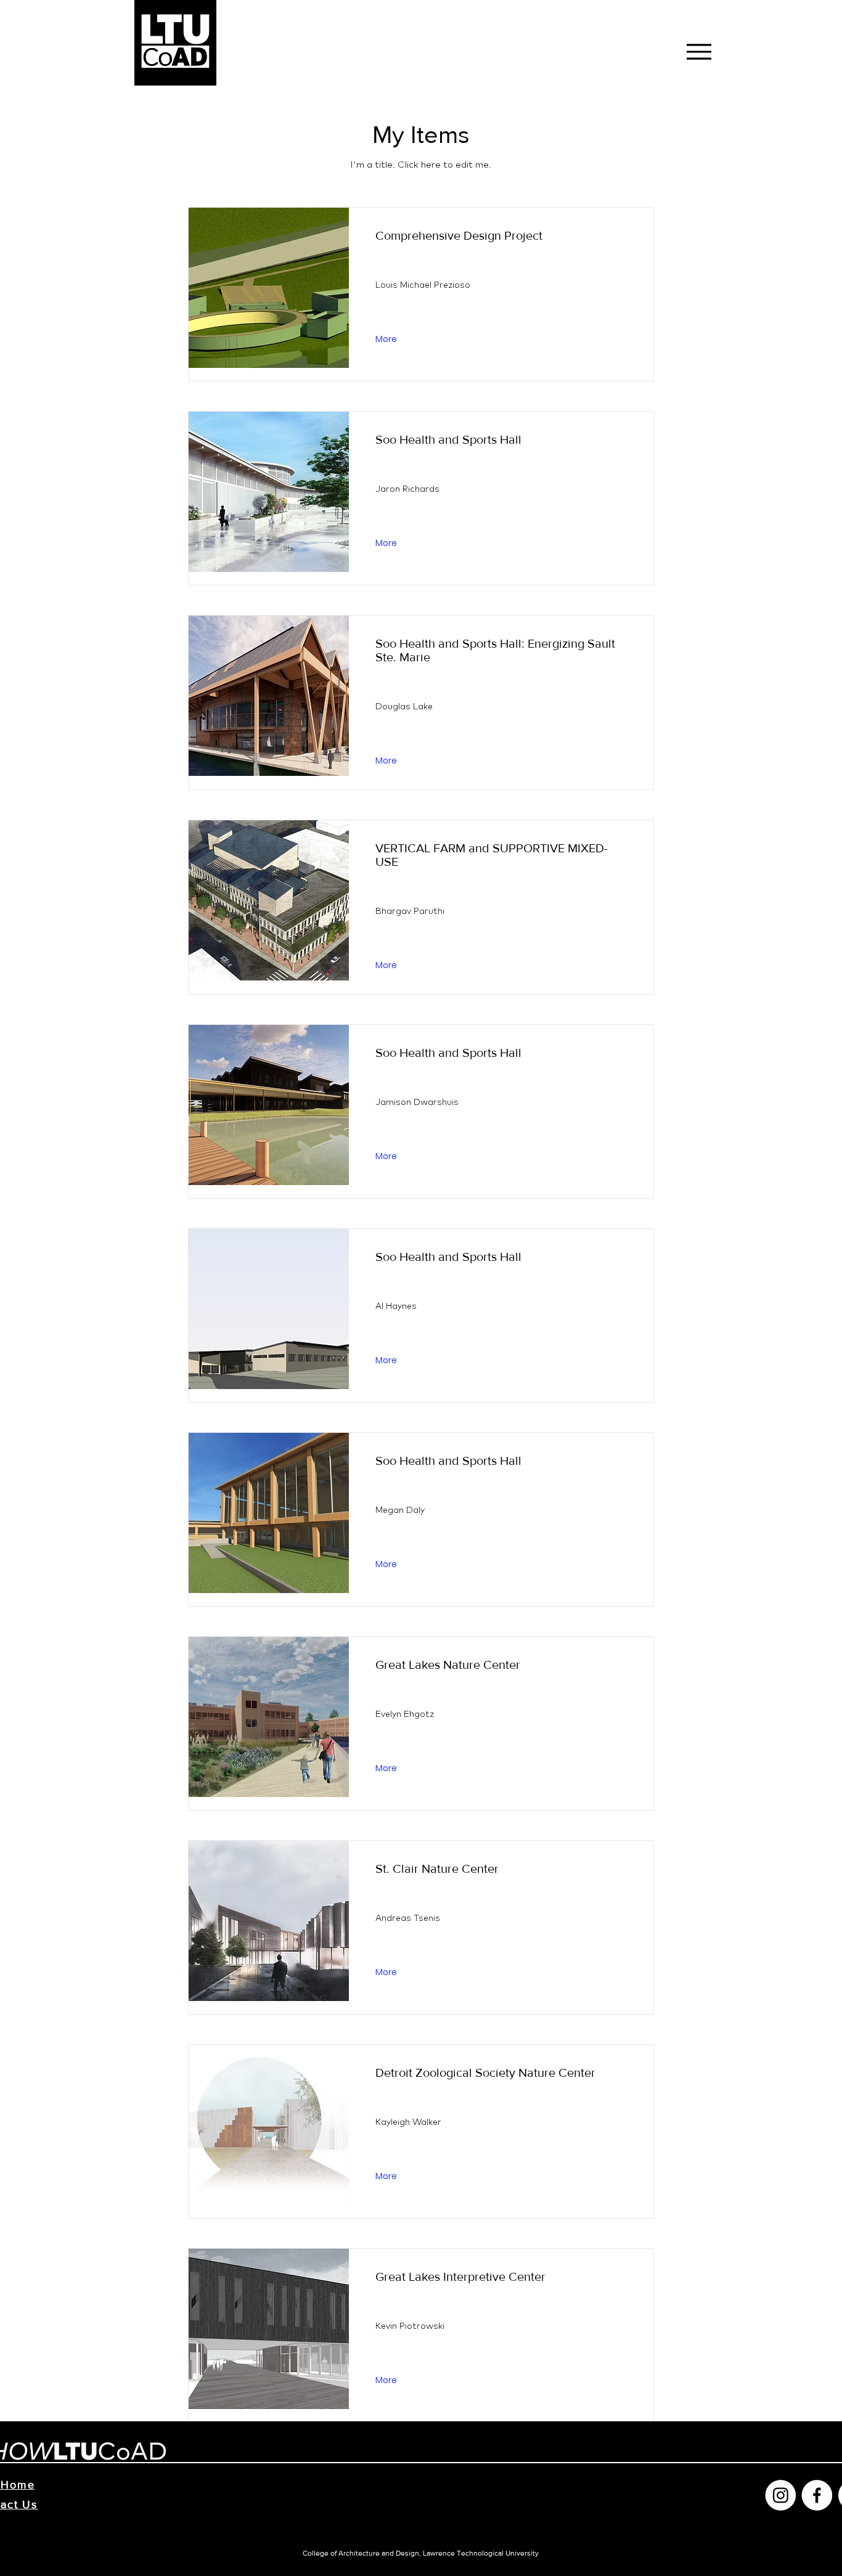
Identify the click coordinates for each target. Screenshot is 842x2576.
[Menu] (699, 51)
